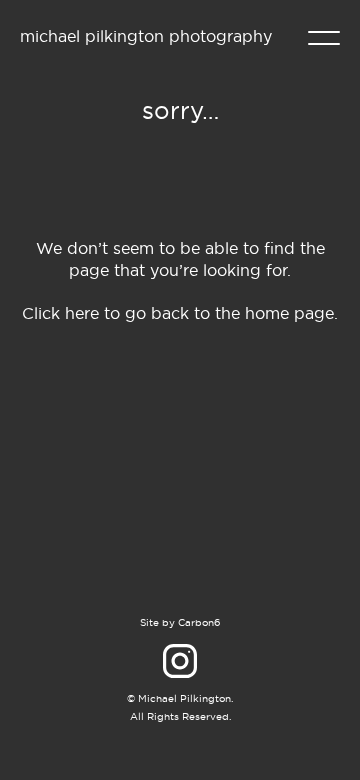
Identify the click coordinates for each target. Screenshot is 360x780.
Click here (60, 313)
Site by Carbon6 (180, 622)
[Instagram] (180, 661)
